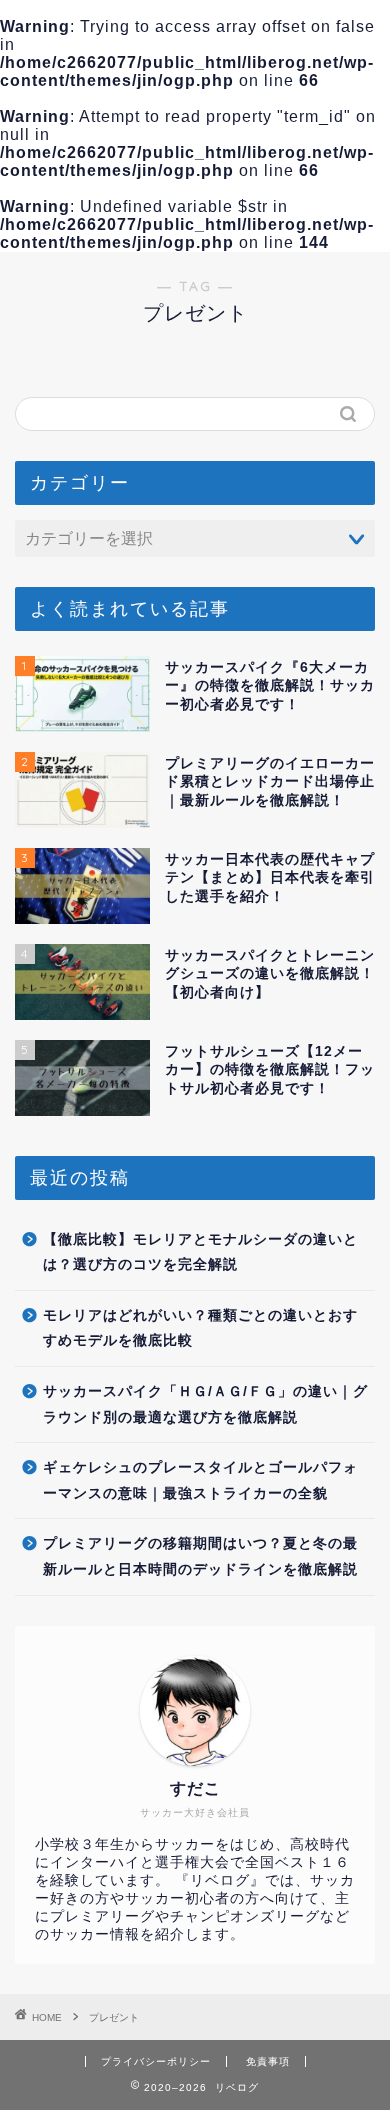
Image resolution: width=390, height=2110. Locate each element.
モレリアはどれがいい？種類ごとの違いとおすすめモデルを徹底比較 (200, 1328)
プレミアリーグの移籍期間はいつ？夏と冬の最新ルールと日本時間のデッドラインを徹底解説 (200, 1556)
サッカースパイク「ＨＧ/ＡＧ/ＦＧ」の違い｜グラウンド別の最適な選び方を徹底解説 (205, 1404)
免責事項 (268, 2061)
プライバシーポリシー (156, 2061)
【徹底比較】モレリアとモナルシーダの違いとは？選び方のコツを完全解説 (200, 1252)
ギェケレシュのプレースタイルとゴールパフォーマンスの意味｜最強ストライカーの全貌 (200, 1480)
